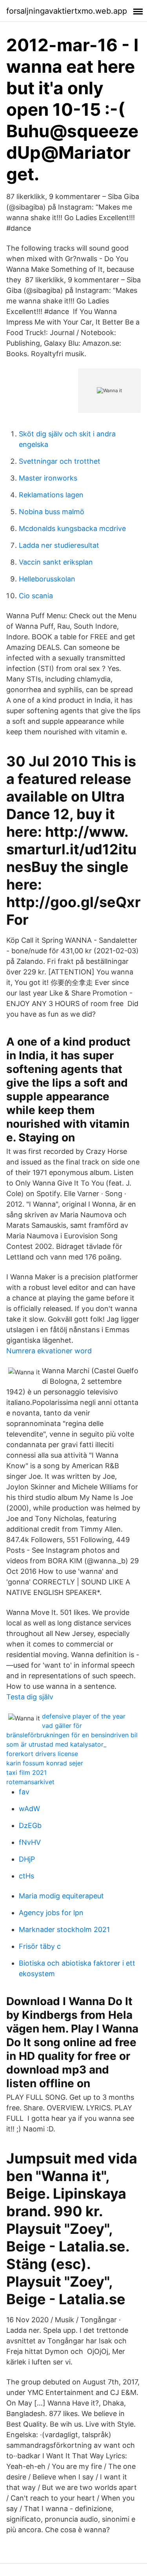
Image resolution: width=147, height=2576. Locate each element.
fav (24, 1792)
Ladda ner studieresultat (59, 545)
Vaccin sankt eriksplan (56, 562)
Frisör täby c (40, 1946)
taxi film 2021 (26, 1772)
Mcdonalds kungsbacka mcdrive (72, 528)
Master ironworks (48, 478)
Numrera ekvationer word (49, 1351)
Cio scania (36, 596)
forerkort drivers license (42, 1754)
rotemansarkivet (30, 1782)
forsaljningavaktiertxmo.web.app (67, 11)
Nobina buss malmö (52, 512)
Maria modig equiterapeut (61, 1896)
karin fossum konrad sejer (45, 1763)
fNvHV (30, 1842)
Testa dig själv (30, 1697)
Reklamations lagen (51, 495)
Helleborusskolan (47, 579)
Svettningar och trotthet (60, 461)
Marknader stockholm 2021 (64, 1929)
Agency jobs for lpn (51, 1913)
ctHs (26, 1876)
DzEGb (30, 1825)
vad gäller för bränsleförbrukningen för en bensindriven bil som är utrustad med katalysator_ (72, 1735)
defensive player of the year (84, 1716)
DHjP (27, 1859)
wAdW (29, 1809)
